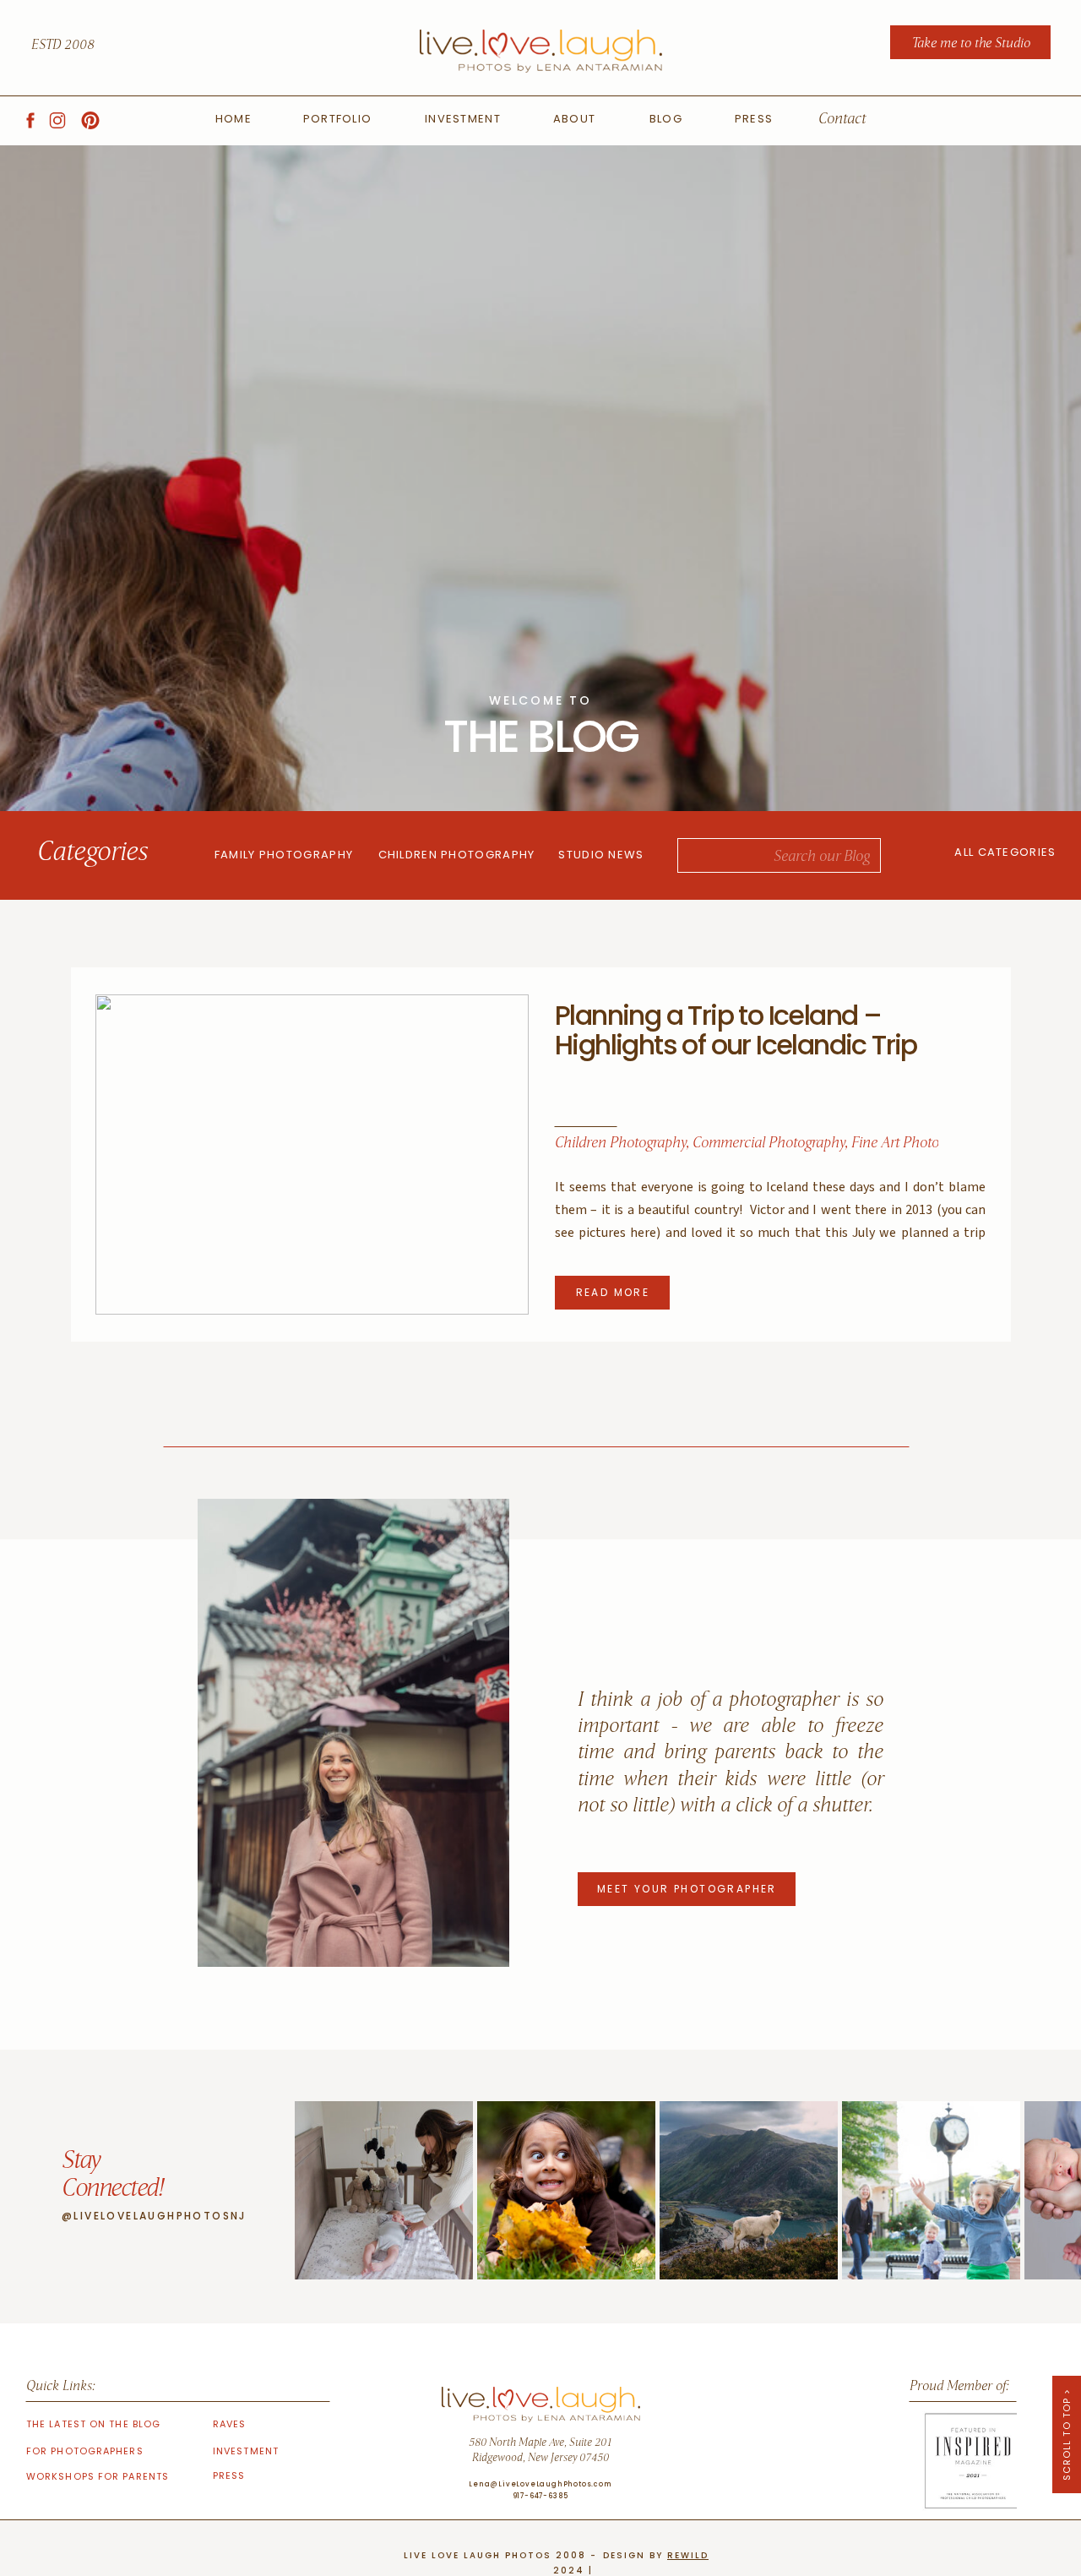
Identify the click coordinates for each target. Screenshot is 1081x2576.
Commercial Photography (769, 1144)
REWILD (688, 2555)
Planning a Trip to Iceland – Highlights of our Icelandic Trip (736, 1030)
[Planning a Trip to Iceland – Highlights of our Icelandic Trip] (312, 1155)
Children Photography (620, 1144)
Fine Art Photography (915, 1144)
